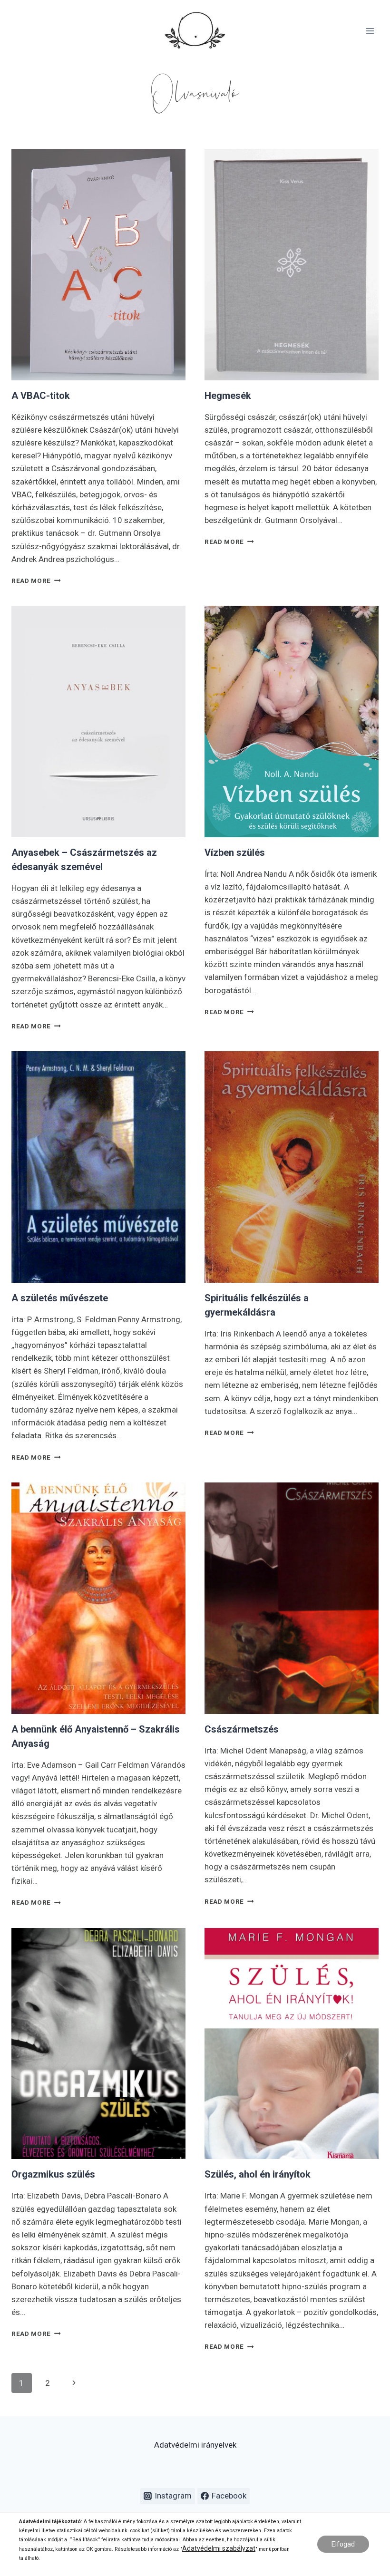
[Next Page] (74, 2383)
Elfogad (343, 2544)
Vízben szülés (235, 852)
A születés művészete (60, 1298)
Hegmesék (228, 396)
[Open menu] (370, 31)
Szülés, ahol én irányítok (258, 2174)
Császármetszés (242, 1729)
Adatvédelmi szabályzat (219, 2548)
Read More (36, 581)
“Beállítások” (85, 2540)
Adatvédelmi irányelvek (195, 2445)
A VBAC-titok (41, 396)
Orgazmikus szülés (53, 2174)
